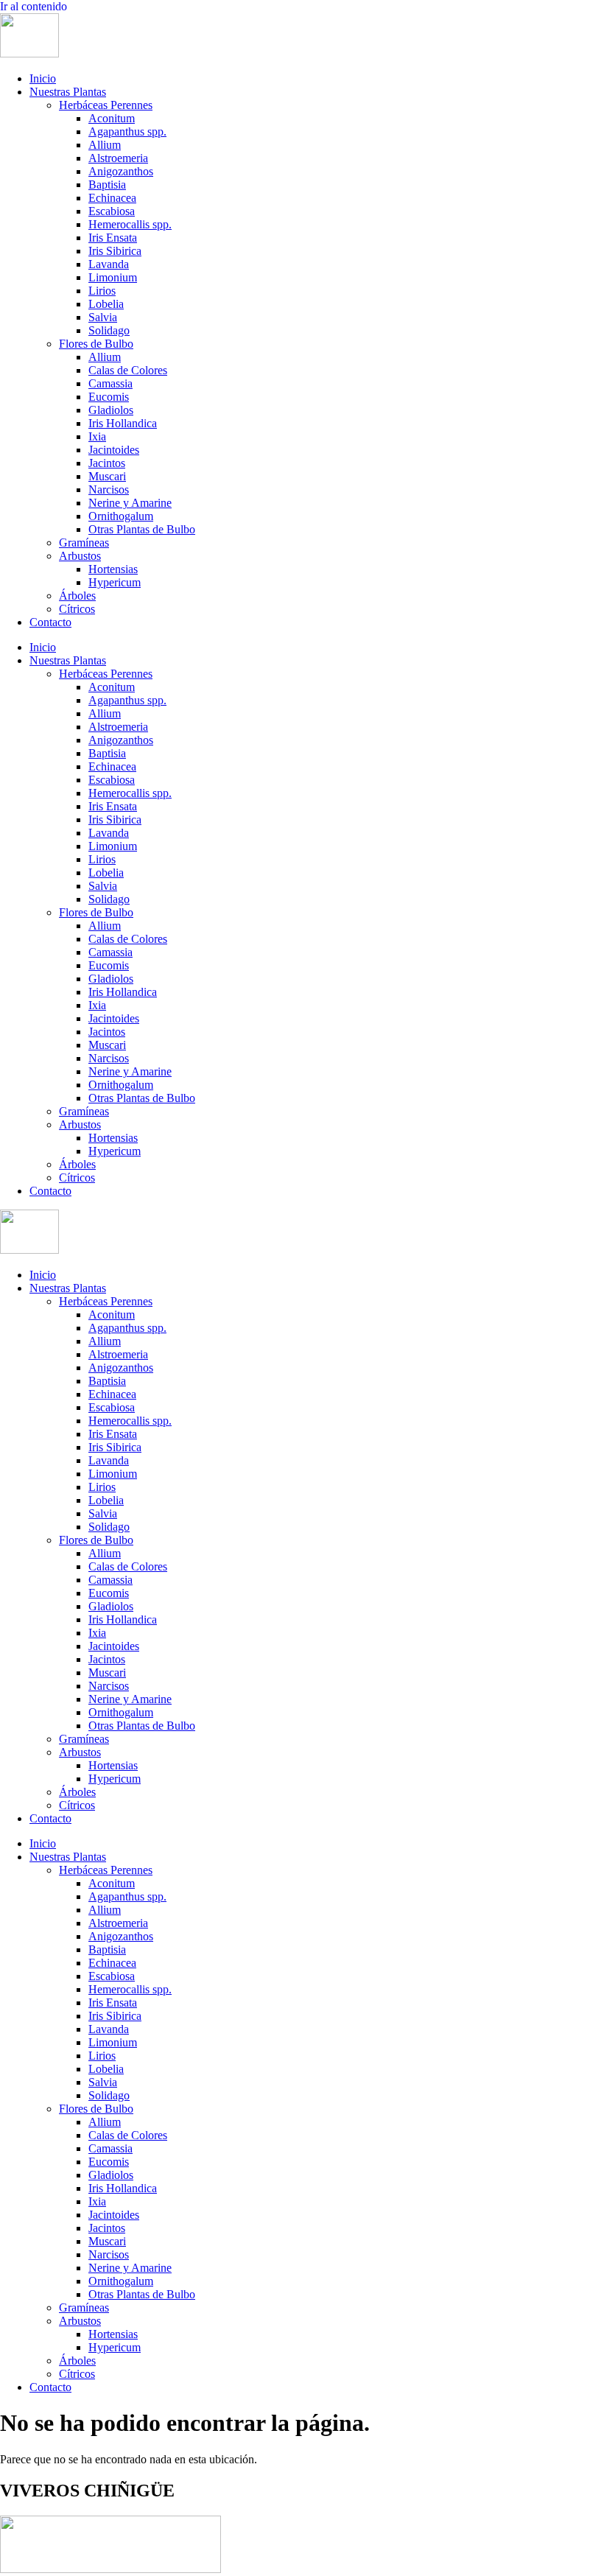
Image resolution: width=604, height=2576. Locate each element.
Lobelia (106, 304)
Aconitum (112, 118)
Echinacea (112, 198)
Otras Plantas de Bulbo (142, 529)
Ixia (97, 436)
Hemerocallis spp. (130, 224)
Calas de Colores (128, 370)
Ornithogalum (121, 516)
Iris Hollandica (123, 423)
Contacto (50, 622)
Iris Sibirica (115, 251)
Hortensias (113, 569)
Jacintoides (114, 450)
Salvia (103, 317)
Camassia (110, 383)
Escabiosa (112, 211)
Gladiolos (111, 410)
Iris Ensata (113, 238)
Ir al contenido (34, 6)
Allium (105, 145)
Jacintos (107, 463)
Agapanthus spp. (127, 131)
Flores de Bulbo (96, 344)
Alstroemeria (118, 158)
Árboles (77, 596)
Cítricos (77, 609)
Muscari (107, 476)
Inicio (43, 78)
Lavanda (109, 264)
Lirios (102, 291)
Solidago (109, 330)
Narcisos (109, 489)
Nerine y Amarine (130, 503)
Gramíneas (84, 543)
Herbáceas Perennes (106, 105)
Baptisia (107, 185)
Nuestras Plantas (68, 92)
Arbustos (80, 556)
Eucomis (109, 397)
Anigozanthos (121, 171)
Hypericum (115, 582)
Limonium (113, 277)
